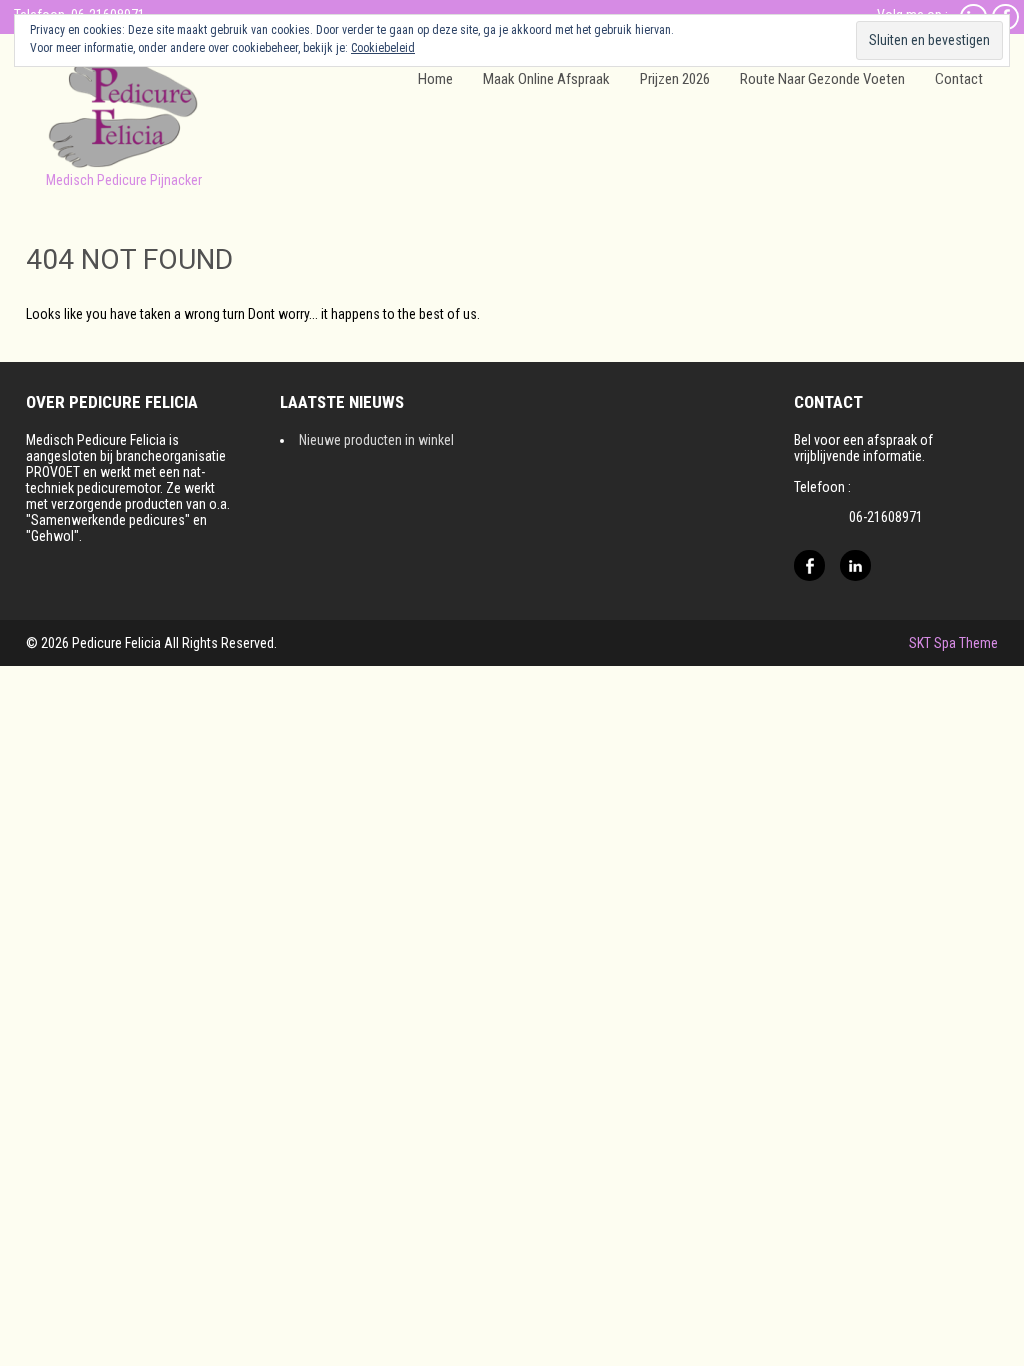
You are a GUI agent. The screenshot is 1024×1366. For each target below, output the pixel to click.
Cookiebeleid (383, 48)
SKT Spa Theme (953, 643)
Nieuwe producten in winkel (376, 440)
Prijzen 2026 (675, 79)
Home (435, 79)
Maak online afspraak (546, 79)
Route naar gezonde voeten (822, 79)
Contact (959, 79)
